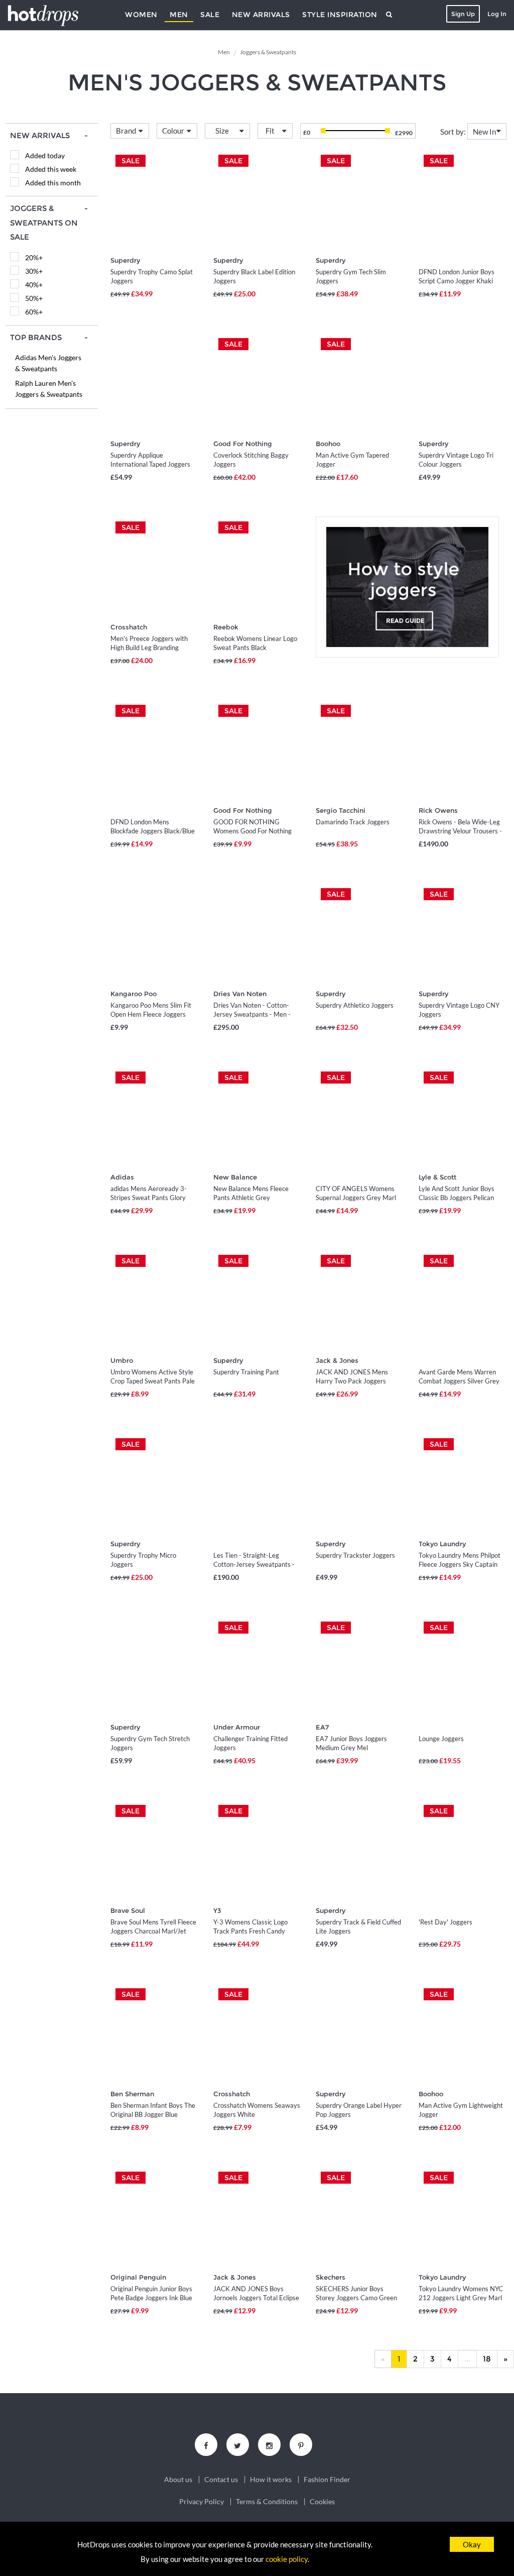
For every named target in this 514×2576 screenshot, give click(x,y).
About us (178, 2480)
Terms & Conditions (267, 2502)
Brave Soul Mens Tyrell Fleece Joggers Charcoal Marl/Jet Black (153, 1931)
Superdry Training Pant (246, 1372)
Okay (472, 2544)
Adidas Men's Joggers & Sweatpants (48, 363)
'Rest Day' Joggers (445, 1922)
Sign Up (463, 14)
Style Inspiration (340, 15)
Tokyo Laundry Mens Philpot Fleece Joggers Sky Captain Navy (460, 1564)
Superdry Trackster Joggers (355, 1555)
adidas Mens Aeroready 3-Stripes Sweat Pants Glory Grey (149, 1198)
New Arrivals (261, 15)
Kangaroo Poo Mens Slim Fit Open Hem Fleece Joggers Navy (151, 1014)
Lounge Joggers (441, 1739)
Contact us (221, 2480)
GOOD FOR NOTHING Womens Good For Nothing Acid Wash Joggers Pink (252, 831)
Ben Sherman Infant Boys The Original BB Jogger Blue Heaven (153, 2114)
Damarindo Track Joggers (353, 822)
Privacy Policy (202, 2502)
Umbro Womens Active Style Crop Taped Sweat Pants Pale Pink (153, 1381)
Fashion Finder (327, 2480)
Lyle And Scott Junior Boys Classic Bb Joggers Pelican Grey (457, 1198)
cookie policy (287, 2559)
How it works (271, 2480)
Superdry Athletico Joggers (355, 1005)
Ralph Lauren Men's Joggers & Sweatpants (49, 389)
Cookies (322, 2502)
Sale (210, 15)
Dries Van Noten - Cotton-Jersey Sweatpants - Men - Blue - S (252, 1014)
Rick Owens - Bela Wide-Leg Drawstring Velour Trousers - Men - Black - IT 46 (460, 831)
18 (487, 2359)
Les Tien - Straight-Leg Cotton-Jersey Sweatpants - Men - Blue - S (254, 1564)
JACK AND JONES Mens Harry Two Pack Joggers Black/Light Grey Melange (353, 1381)
